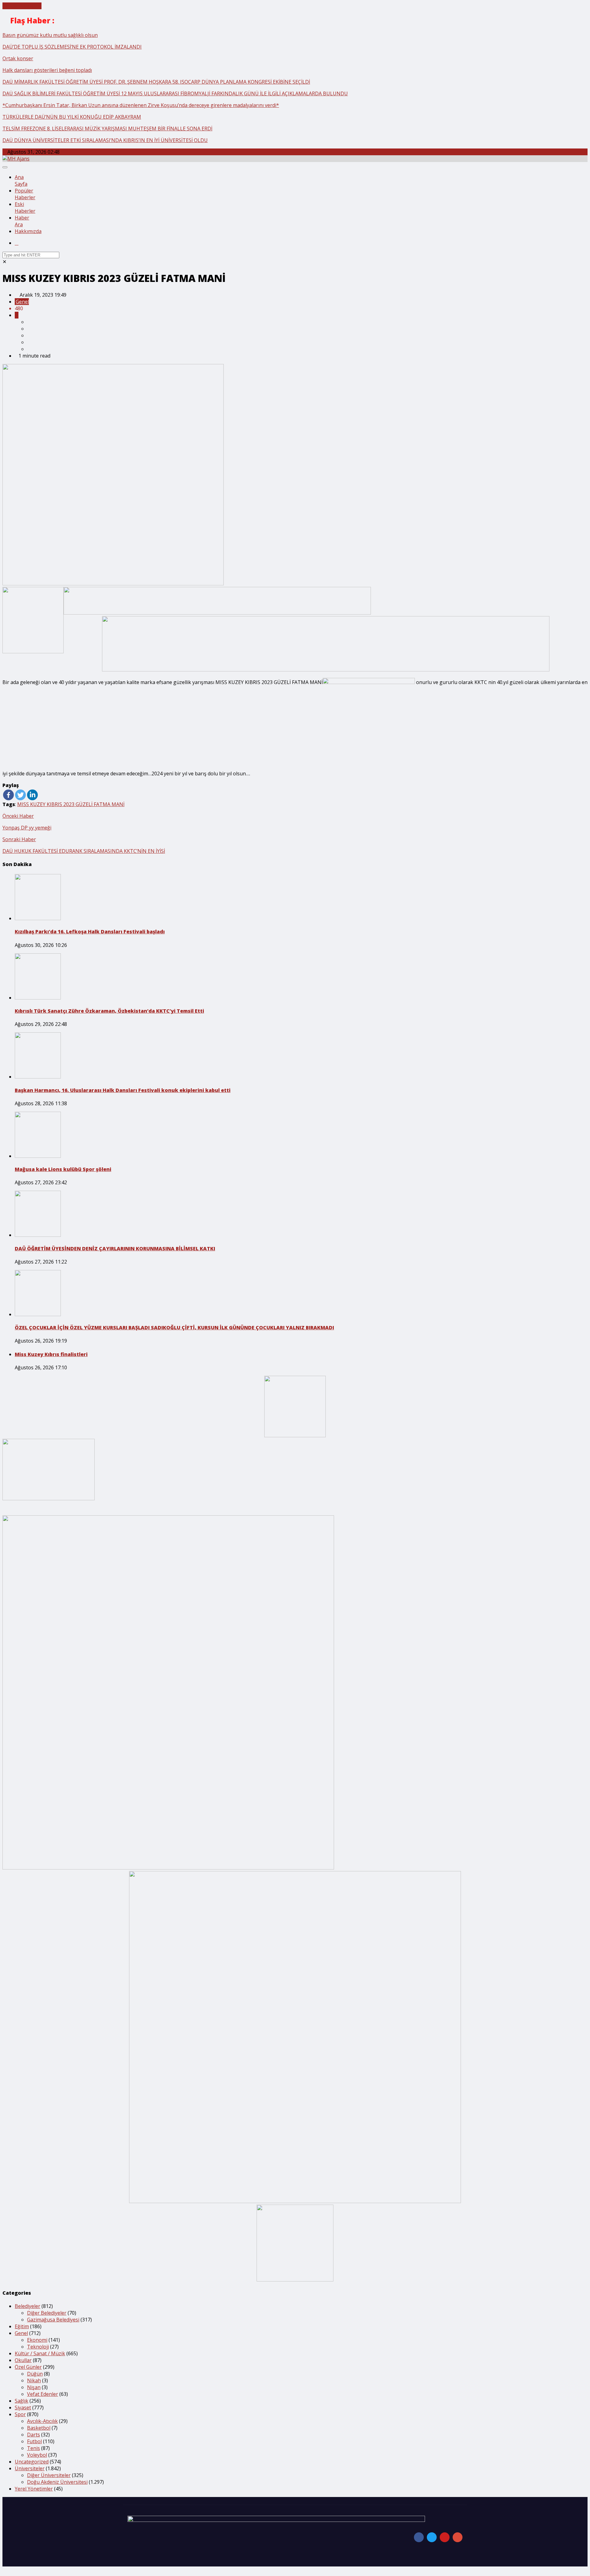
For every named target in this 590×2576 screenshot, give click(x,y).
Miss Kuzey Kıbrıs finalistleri (51, 1354)
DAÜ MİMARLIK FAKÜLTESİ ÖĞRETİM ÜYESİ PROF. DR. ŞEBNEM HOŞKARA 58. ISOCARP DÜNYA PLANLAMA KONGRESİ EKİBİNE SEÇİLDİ (156, 82)
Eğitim (22, 2326)
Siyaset (23, 2408)
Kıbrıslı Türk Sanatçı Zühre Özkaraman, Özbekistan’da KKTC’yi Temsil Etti (109, 1011)
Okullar (23, 2360)
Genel (22, 302)
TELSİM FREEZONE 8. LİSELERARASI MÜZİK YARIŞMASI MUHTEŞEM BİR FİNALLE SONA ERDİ (107, 129)
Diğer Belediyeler (47, 2313)
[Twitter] (20, 795)
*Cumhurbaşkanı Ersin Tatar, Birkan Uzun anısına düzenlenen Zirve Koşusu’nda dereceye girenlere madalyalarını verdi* (141, 105)
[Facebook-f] (419, 2537)
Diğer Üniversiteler (49, 2475)
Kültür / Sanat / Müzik (40, 2353)
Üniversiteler (30, 2468)
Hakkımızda (28, 231)
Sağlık (22, 2401)
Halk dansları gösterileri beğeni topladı (47, 70)
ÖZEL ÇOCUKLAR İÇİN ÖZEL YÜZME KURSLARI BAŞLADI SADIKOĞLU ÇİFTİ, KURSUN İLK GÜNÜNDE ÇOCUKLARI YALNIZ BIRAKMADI (174, 1328)
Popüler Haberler (25, 194)
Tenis (33, 2448)
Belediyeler (28, 2306)
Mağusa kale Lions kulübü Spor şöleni (63, 1169)
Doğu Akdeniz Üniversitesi (57, 2482)
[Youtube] (445, 2537)
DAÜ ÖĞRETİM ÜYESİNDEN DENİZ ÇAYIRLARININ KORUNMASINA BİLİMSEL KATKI (115, 1248)
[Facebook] (8, 795)
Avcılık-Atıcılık (42, 2421)
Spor (20, 2414)
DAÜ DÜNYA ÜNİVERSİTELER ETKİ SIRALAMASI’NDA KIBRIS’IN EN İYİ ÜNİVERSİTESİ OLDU (105, 140)
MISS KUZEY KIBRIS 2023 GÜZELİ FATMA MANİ (71, 804)
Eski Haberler (25, 208)
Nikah (34, 2380)
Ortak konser (18, 58)
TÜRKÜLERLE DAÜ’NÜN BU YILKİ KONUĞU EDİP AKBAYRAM (72, 117)
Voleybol (37, 2455)
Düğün (35, 2374)
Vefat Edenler (43, 2394)
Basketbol (39, 2428)
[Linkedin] (32, 795)
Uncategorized (32, 2462)
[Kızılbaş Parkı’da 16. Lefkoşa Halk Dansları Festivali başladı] (38, 918)
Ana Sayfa (21, 180)
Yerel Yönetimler (34, 2489)
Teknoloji (38, 2347)
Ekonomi (37, 2340)
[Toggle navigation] (5, 167)
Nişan (34, 2387)
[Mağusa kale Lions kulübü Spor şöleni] (38, 1156)
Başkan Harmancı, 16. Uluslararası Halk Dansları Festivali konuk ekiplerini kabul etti (123, 1090)
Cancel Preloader (22, 6)
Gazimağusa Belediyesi (53, 2320)
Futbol (34, 2441)
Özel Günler (28, 2367)
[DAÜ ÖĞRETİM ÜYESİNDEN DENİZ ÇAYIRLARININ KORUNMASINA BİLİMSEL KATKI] (38, 1235)
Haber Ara (22, 221)
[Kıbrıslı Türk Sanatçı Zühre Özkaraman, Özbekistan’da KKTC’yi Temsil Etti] (38, 998)
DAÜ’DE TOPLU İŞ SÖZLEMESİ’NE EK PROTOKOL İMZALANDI (72, 47)
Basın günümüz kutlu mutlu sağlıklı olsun (50, 35)
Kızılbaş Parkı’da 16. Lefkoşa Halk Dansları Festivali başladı (90, 932)
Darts (33, 2435)
